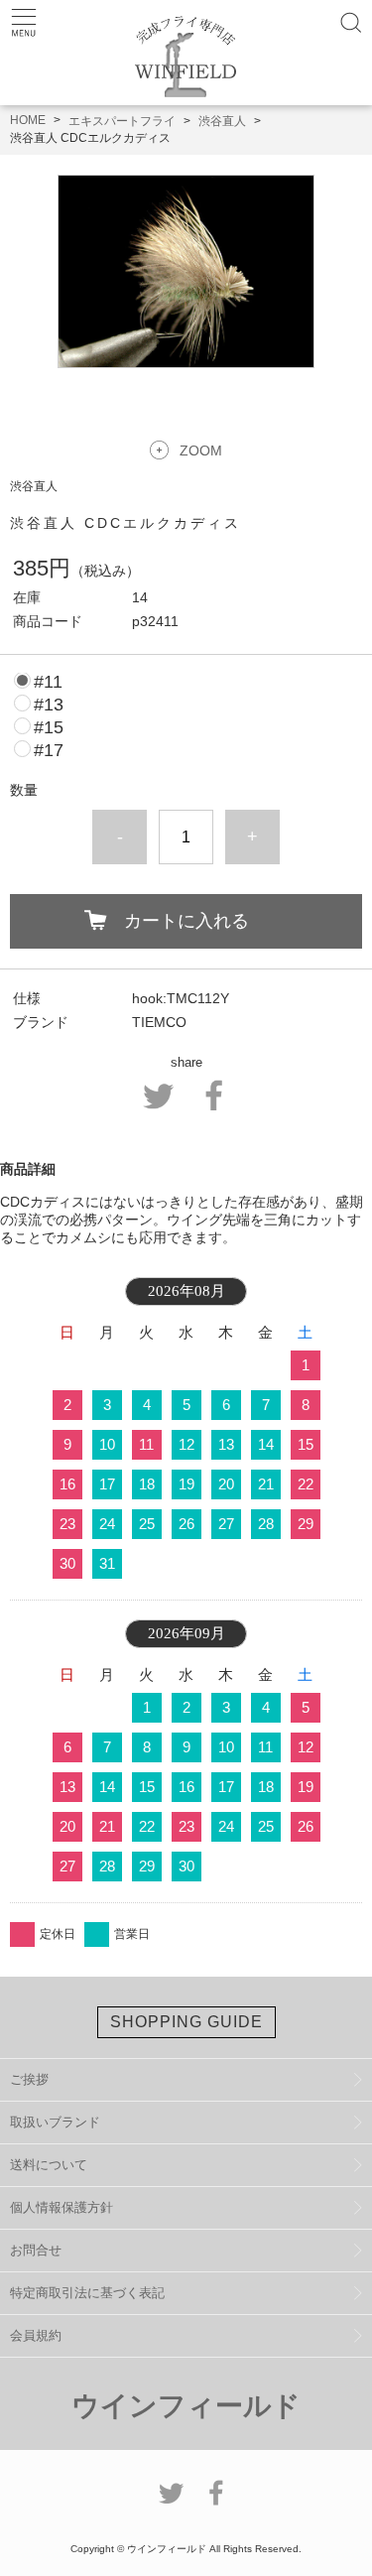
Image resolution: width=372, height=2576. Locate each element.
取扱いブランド (55, 2122)
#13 (49, 705)
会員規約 (36, 2335)
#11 (48, 682)
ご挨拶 (29, 2079)
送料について (49, 2165)
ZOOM (201, 451)
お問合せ (36, 2250)
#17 (49, 750)
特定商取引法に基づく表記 (87, 2293)
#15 (49, 727)
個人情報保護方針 (62, 2207)
